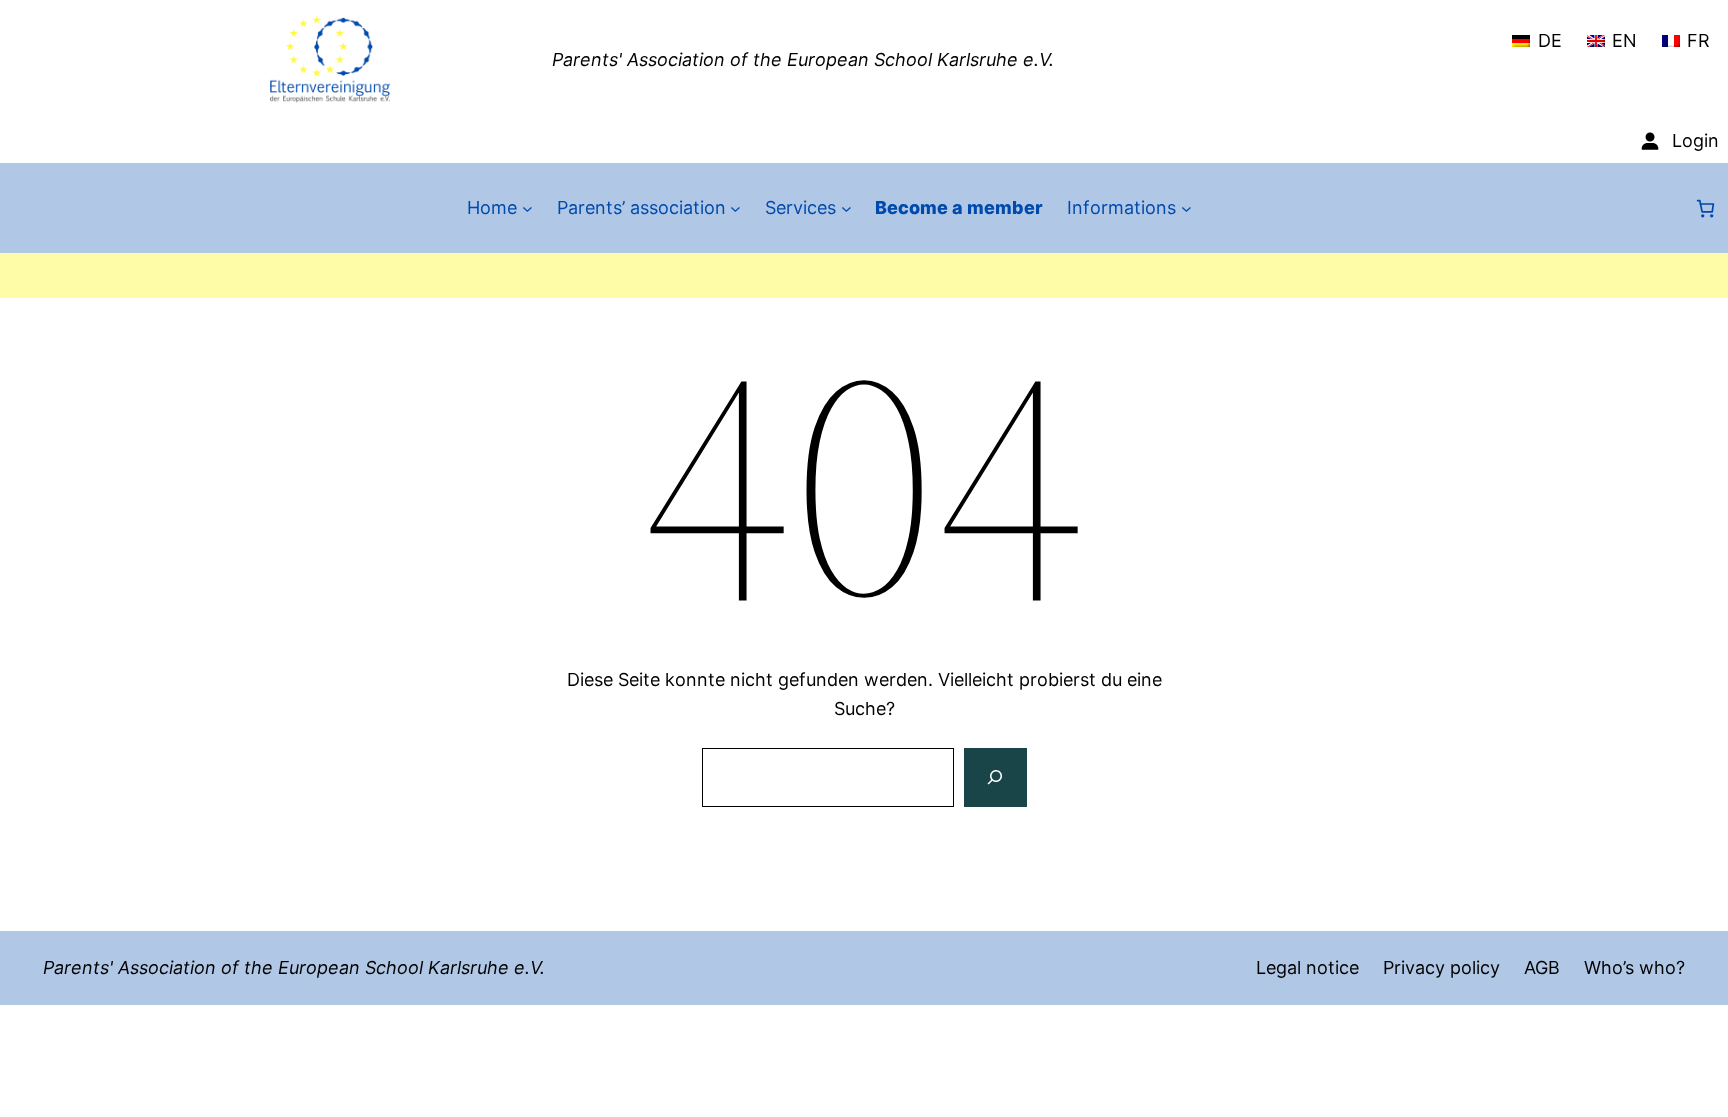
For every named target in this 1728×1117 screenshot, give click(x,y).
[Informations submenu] (1186, 208)
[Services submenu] (846, 208)
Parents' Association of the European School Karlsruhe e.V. (803, 59)
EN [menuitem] (1624, 40)
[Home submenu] (527, 208)
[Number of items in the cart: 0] (1705, 208)
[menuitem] (1536, 32)
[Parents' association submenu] (735, 208)
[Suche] (995, 778)
